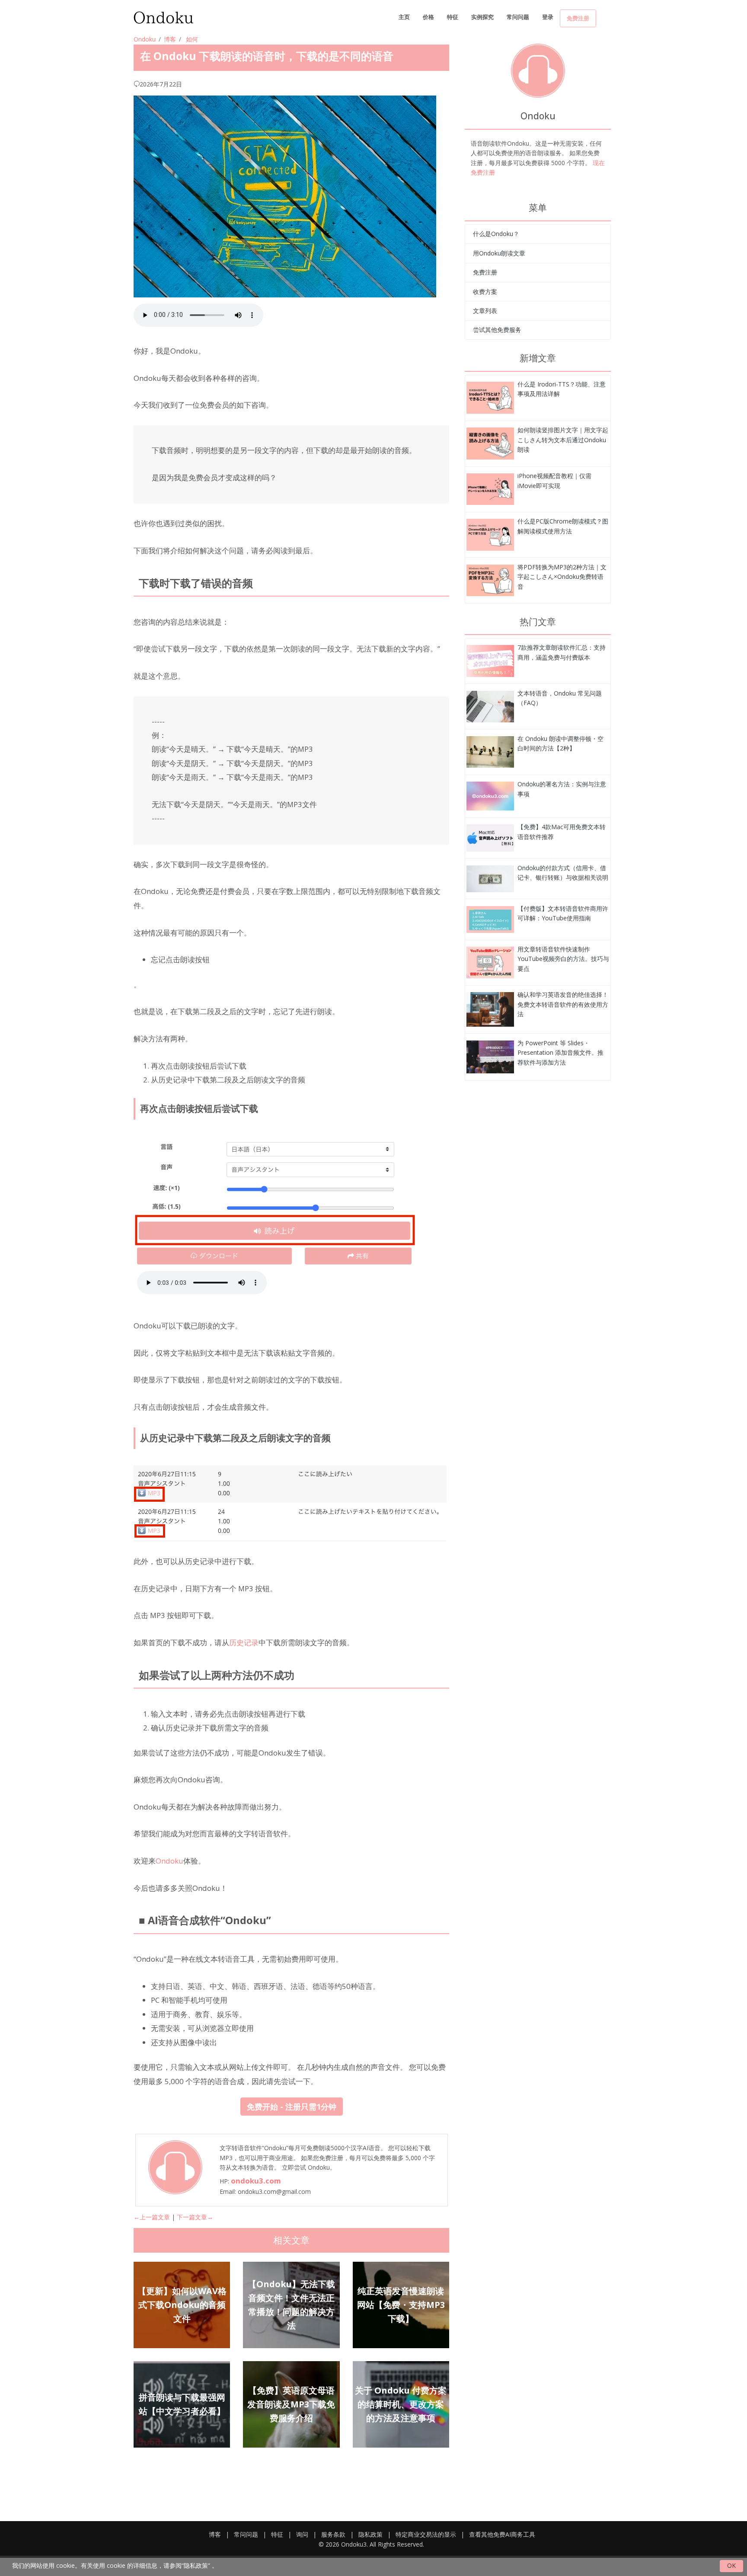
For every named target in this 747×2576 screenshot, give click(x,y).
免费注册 (578, 18)
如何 (192, 39)
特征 (453, 17)
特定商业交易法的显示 (426, 2534)
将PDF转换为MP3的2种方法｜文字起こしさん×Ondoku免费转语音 (562, 577)
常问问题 (518, 17)
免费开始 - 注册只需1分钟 (292, 2107)
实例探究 (482, 17)
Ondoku (145, 39)
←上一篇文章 (152, 2217)
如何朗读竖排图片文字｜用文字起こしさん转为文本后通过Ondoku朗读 (563, 440)
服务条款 (333, 2534)
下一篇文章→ (195, 2217)
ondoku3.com (256, 2181)
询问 (302, 2534)
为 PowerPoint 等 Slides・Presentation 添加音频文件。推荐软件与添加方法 (560, 1053)
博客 (170, 39)
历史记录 (244, 1642)
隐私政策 (370, 2534)
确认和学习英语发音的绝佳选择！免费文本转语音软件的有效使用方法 (563, 1004)
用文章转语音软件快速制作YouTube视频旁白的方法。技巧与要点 (563, 959)
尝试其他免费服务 (497, 330)
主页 (404, 17)
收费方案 (485, 292)
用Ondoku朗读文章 (499, 253)
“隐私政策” (196, 2565)
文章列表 (485, 311)
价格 (428, 17)
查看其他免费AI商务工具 (502, 2534)
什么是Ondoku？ (496, 234)
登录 (548, 17)
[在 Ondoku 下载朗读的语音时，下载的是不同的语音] (490, 397)
